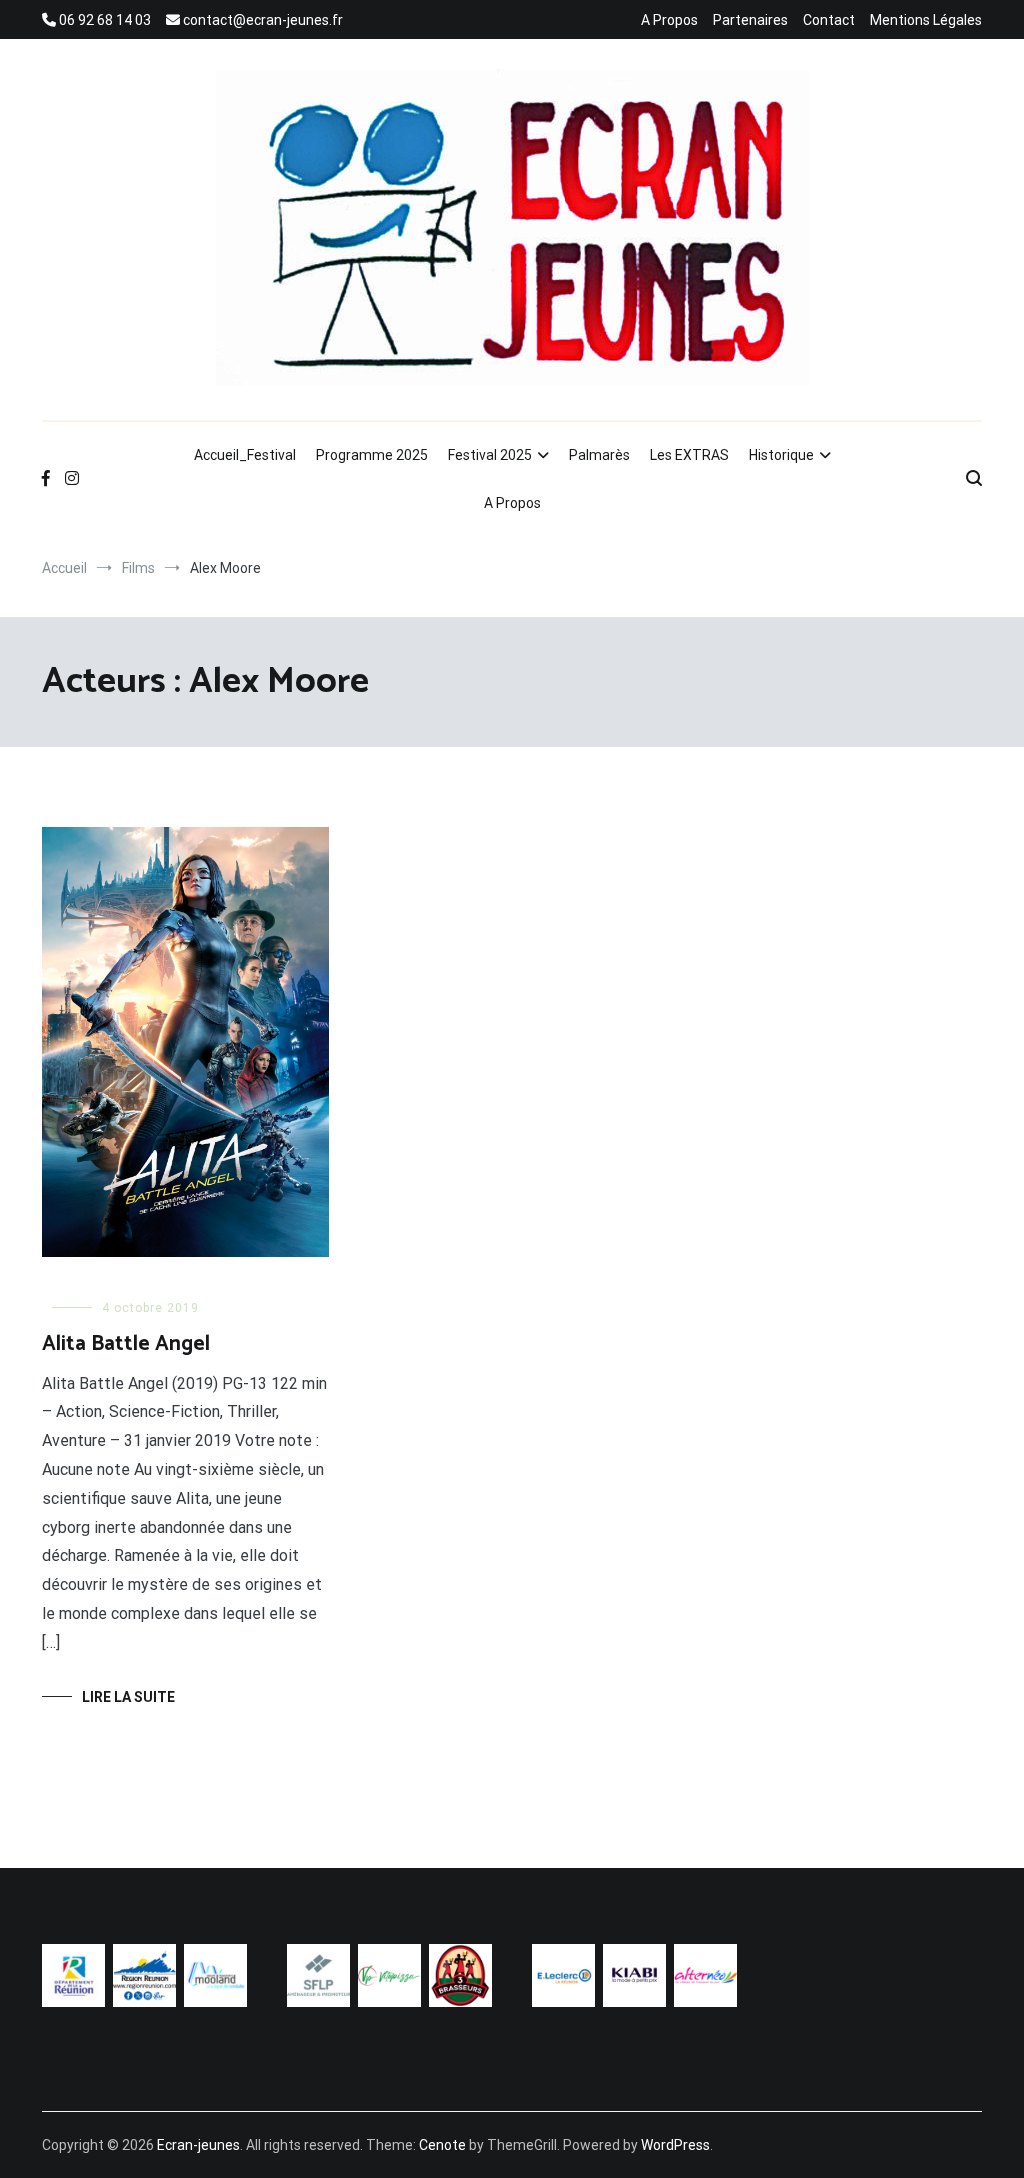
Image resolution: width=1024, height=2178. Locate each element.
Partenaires (750, 20)
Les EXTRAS (689, 455)
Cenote (442, 2145)
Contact (829, 20)
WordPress (675, 2145)
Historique (781, 455)
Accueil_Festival (245, 455)
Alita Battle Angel (126, 1344)
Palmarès (599, 455)
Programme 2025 (372, 455)
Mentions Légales (926, 20)
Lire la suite (128, 1697)
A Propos (669, 20)
